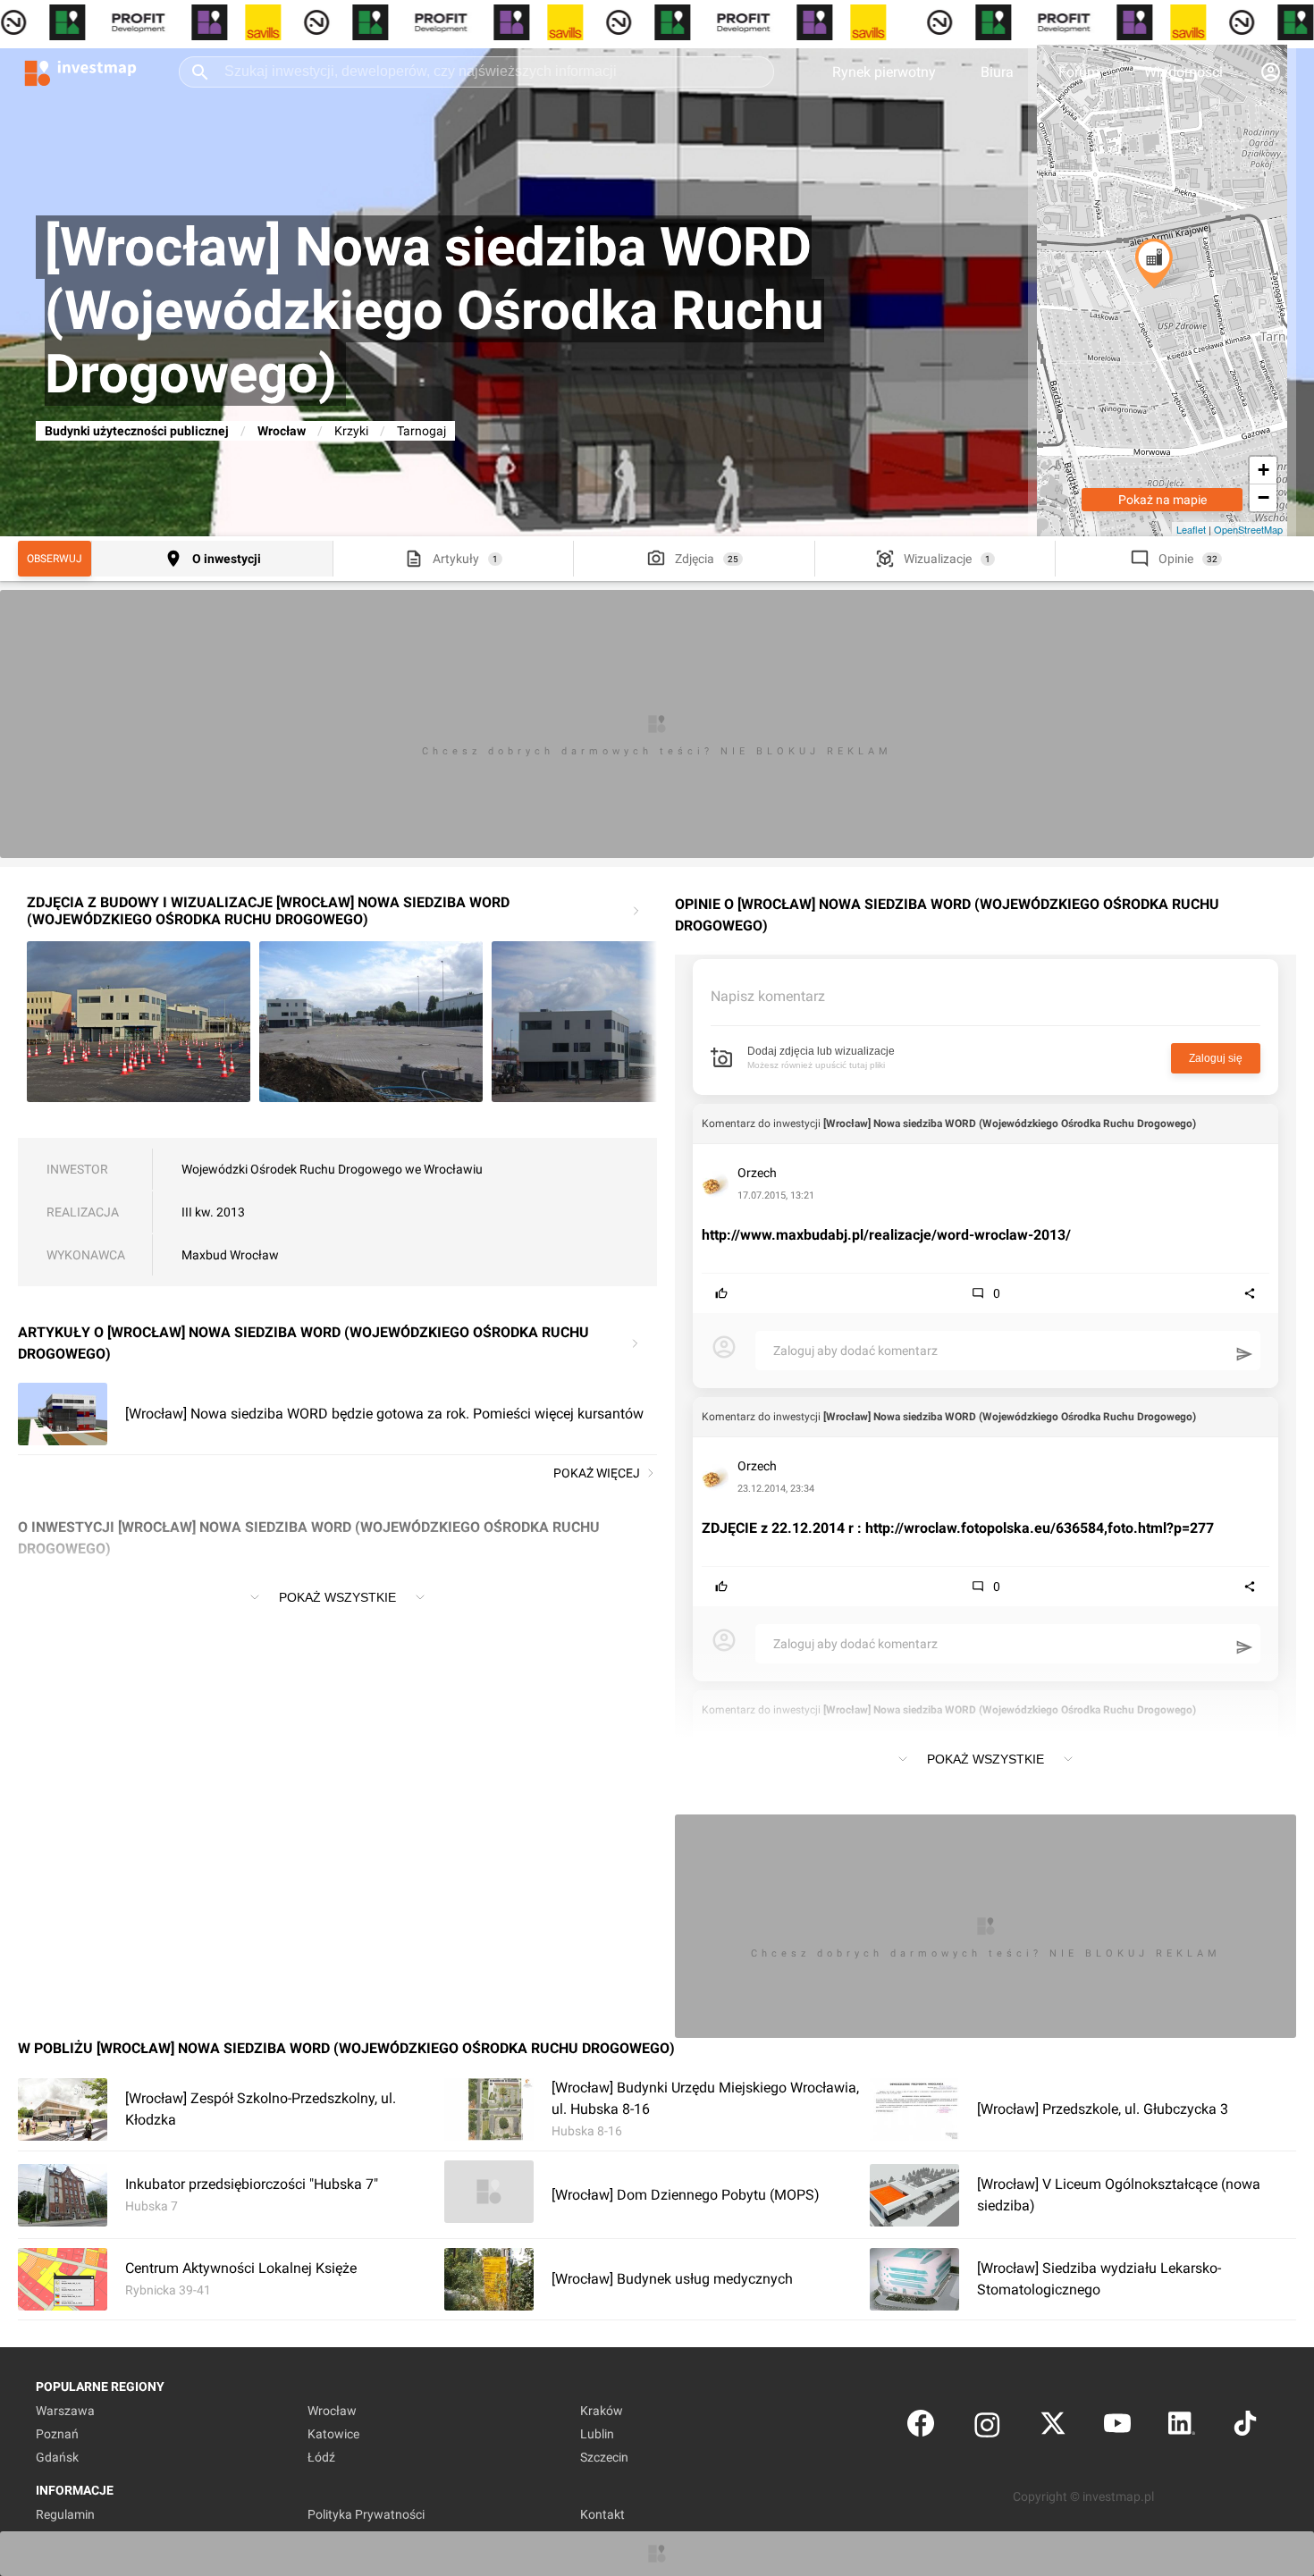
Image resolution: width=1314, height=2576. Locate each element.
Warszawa (65, 2411)
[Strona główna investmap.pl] (80, 72)
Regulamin (65, 2514)
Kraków (602, 2411)
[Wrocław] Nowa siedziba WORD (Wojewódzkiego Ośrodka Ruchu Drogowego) (1010, 1124)
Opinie (1176, 559)
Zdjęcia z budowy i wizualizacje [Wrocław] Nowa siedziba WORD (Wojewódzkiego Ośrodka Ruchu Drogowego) (268, 911)
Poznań (57, 2434)
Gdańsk (57, 2457)
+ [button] (1263, 470)
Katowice (333, 2434)
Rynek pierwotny (884, 72)
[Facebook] (921, 2427)
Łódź (321, 2457)
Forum (1079, 72)
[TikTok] (1245, 2427)
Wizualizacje (938, 559)
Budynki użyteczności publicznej (137, 431)
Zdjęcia (695, 559)
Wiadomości (1183, 72)
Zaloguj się (1216, 1058)
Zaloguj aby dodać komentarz (855, 1351)
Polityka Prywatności (366, 2514)
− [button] (1263, 497)
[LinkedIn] (1182, 2427)
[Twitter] (1053, 2427)
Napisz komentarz (768, 996)
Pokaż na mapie (1162, 500)
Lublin (597, 2434)
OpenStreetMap (1248, 529)
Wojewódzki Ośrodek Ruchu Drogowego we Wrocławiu (332, 1169)
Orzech (757, 1173)
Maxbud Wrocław (230, 1255)
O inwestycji (227, 559)
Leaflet (1191, 529)
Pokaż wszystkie (337, 1597)
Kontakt (602, 2514)
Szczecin (604, 2457)
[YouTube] (1117, 2427)
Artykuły (456, 559)
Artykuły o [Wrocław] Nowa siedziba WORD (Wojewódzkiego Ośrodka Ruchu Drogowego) (303, 1343)
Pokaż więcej (597, 1473)
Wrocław (282, 431)
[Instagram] (987, 2427)
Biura (997, 72)
